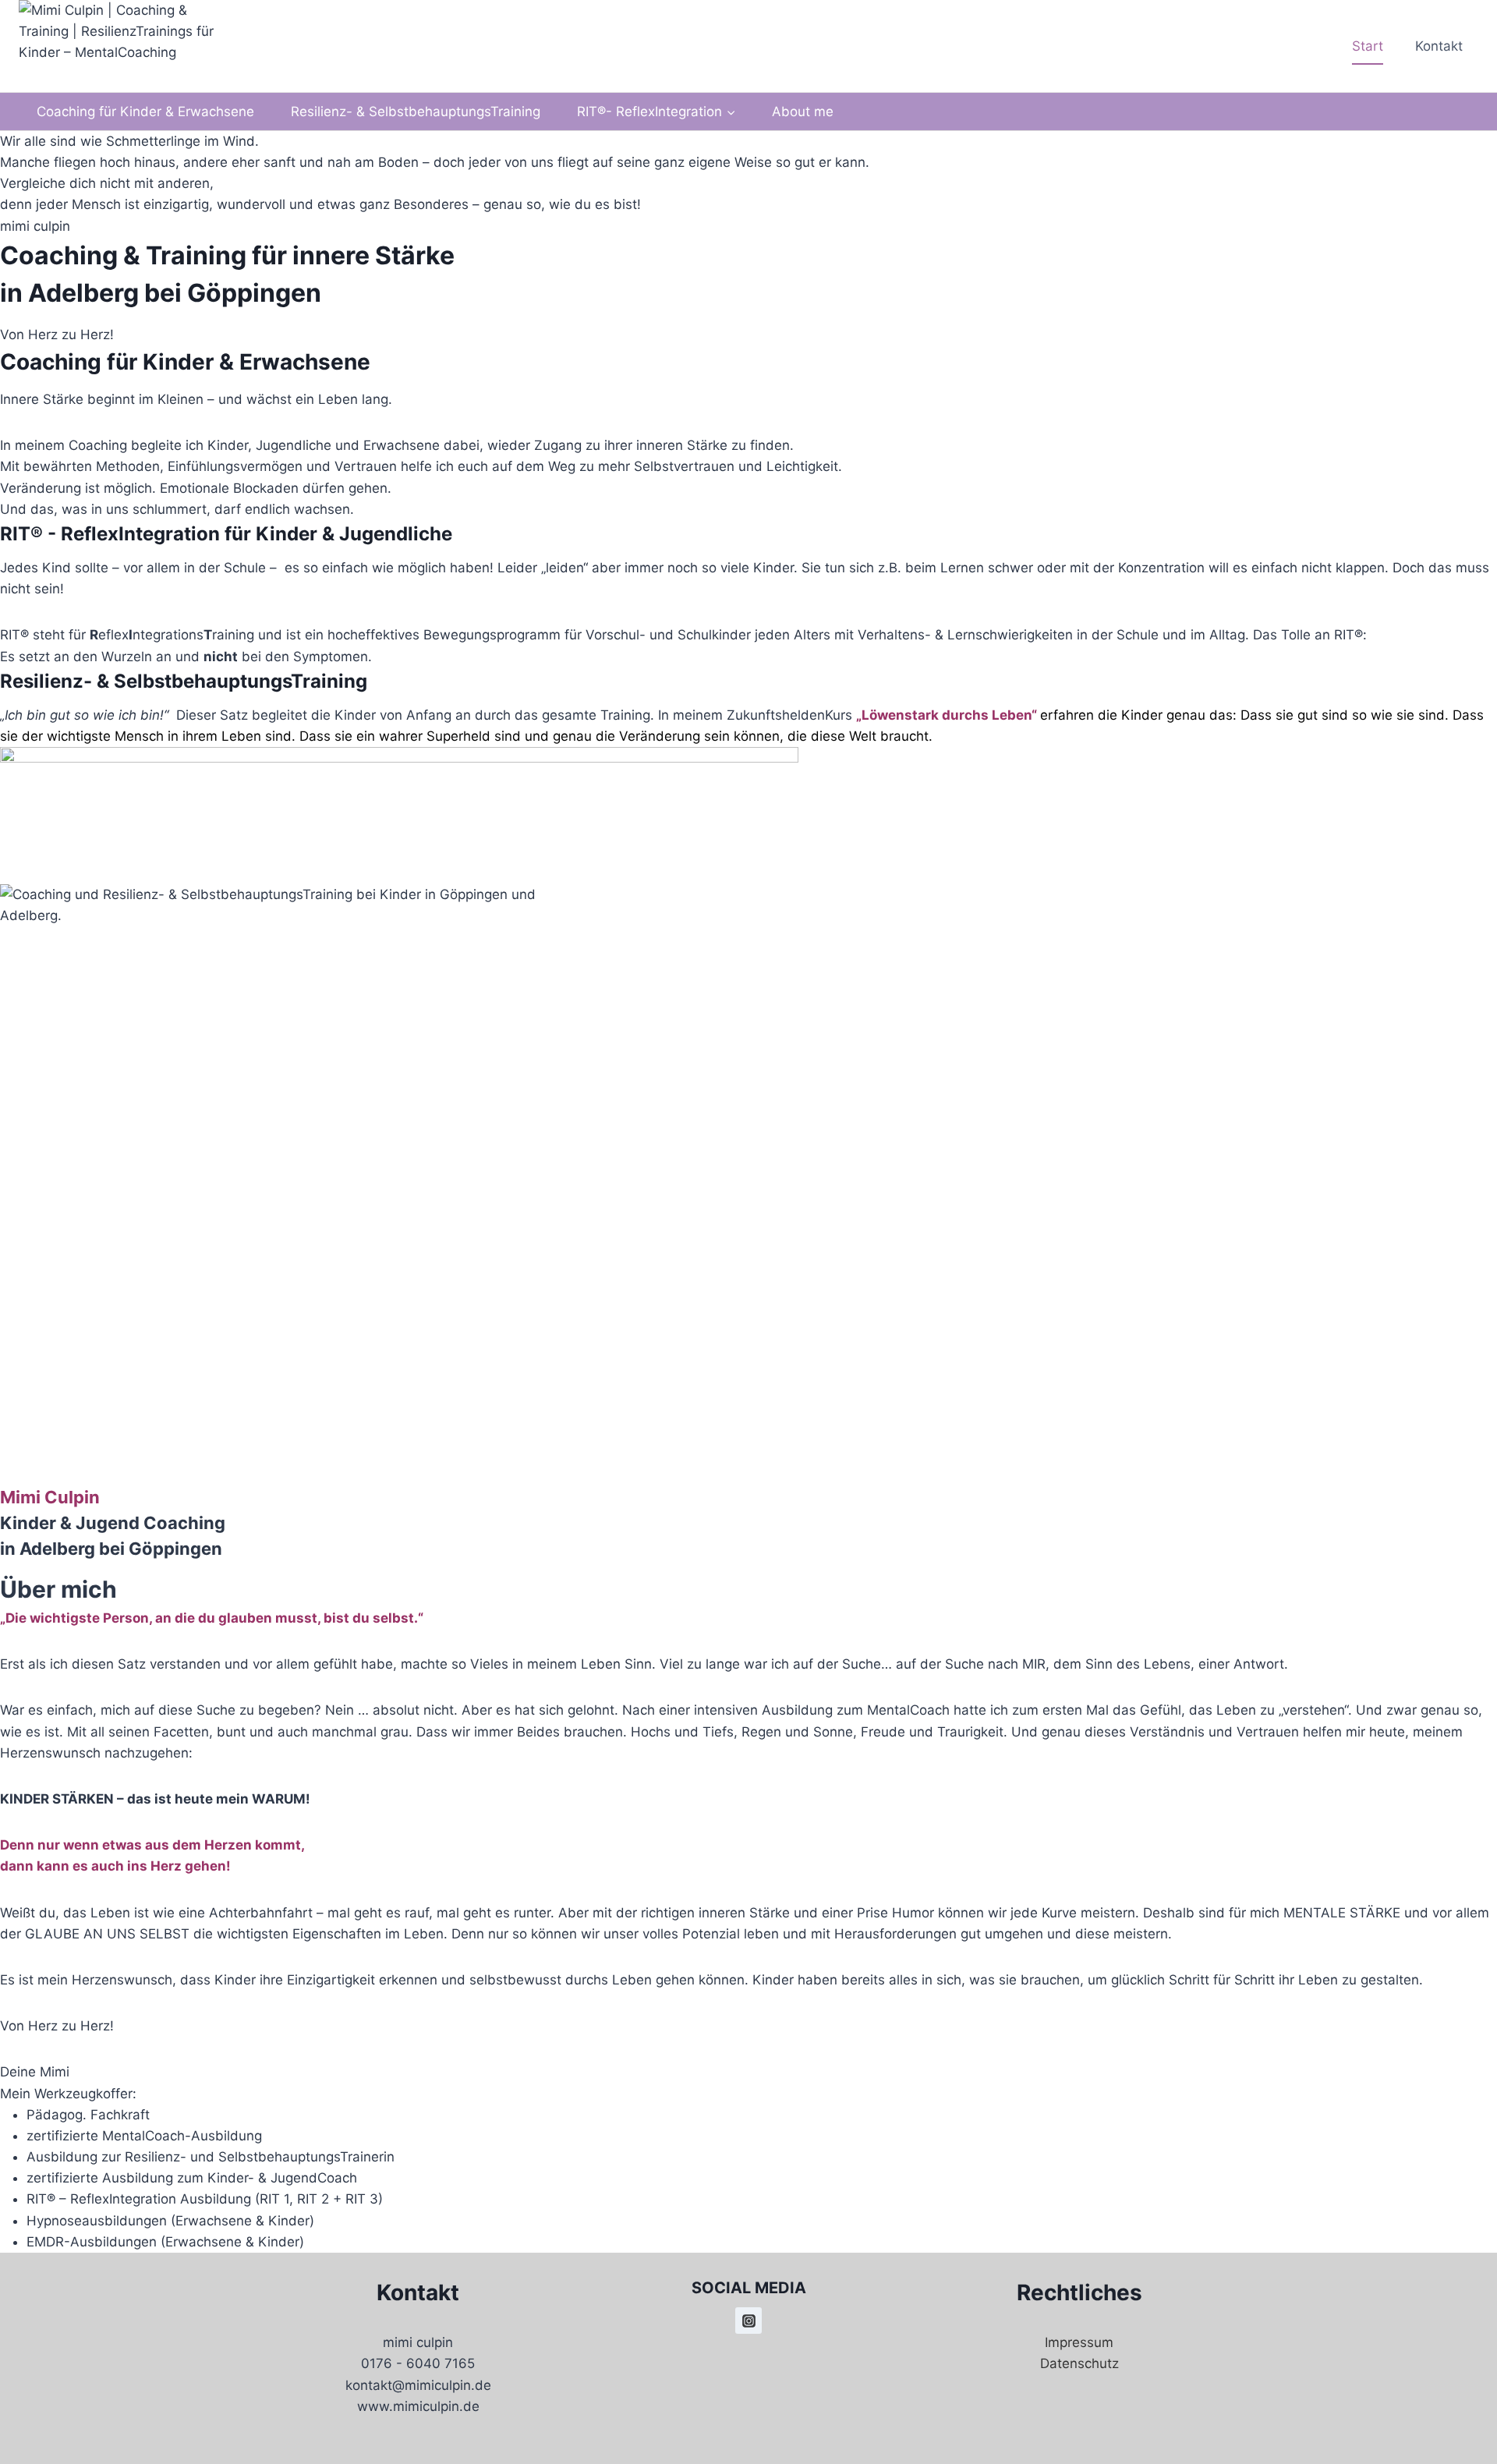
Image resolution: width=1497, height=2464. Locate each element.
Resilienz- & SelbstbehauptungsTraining (416, 112)
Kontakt (1439, 46)
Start (1368, 46)
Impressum (1079, 2342)
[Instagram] (748, 2321)
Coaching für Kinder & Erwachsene (145, 112)
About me (803, 112)
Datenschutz (1079, 2363)
